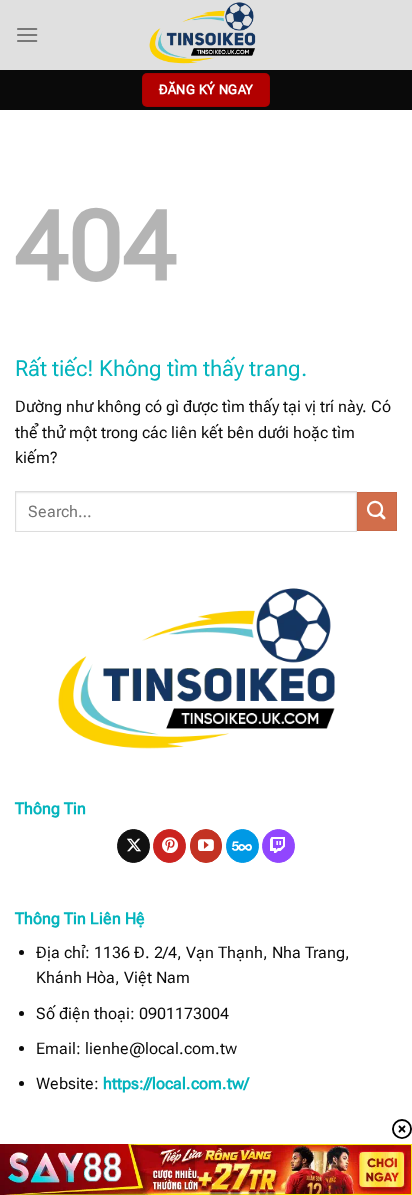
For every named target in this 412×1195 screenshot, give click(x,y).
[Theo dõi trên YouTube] (206, 846)
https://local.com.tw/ (176, 1083)
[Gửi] (377, 511)
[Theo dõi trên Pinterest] (169, 846)
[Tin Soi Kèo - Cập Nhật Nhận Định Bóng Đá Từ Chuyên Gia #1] (206, 35)
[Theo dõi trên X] (133, 846)
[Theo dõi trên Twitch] (278, 846)
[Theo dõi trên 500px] (242, 846)
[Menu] (27, 34)
